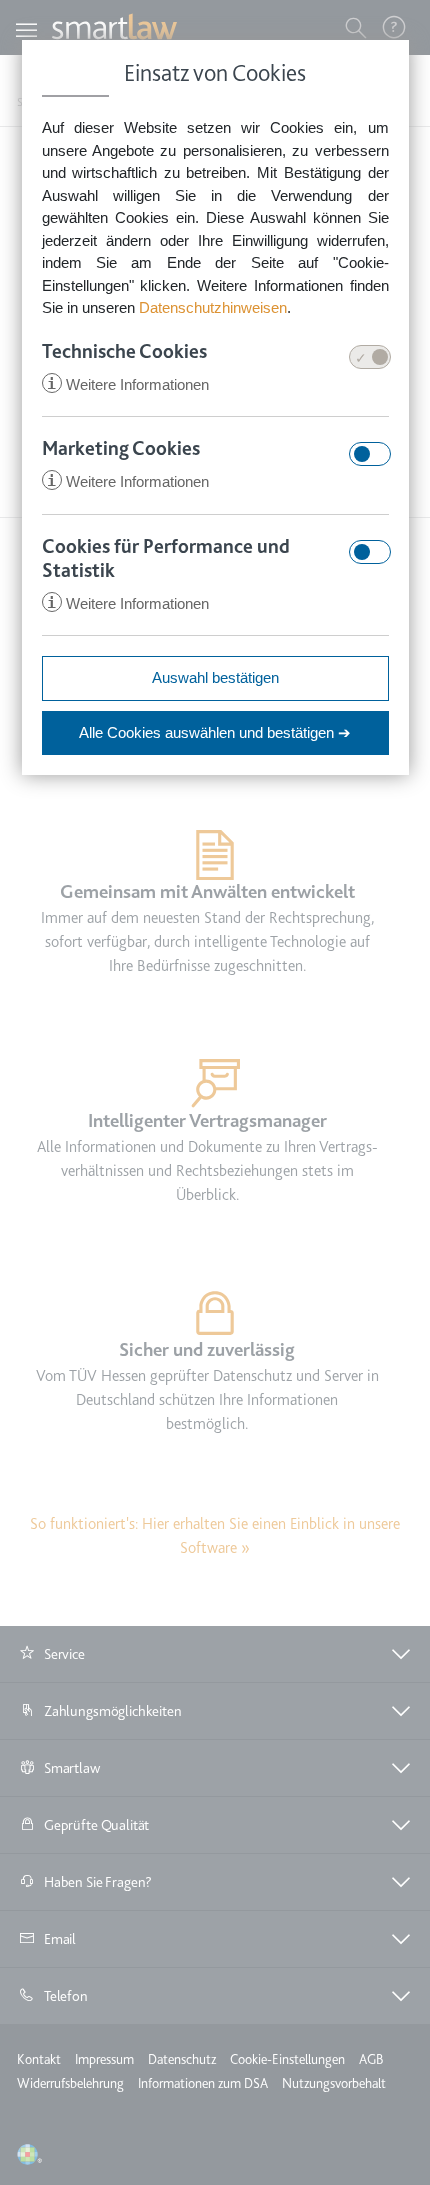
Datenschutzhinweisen (213, 307)
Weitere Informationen (128, 384)
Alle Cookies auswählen (215, 732)
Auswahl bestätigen (215, 677)
